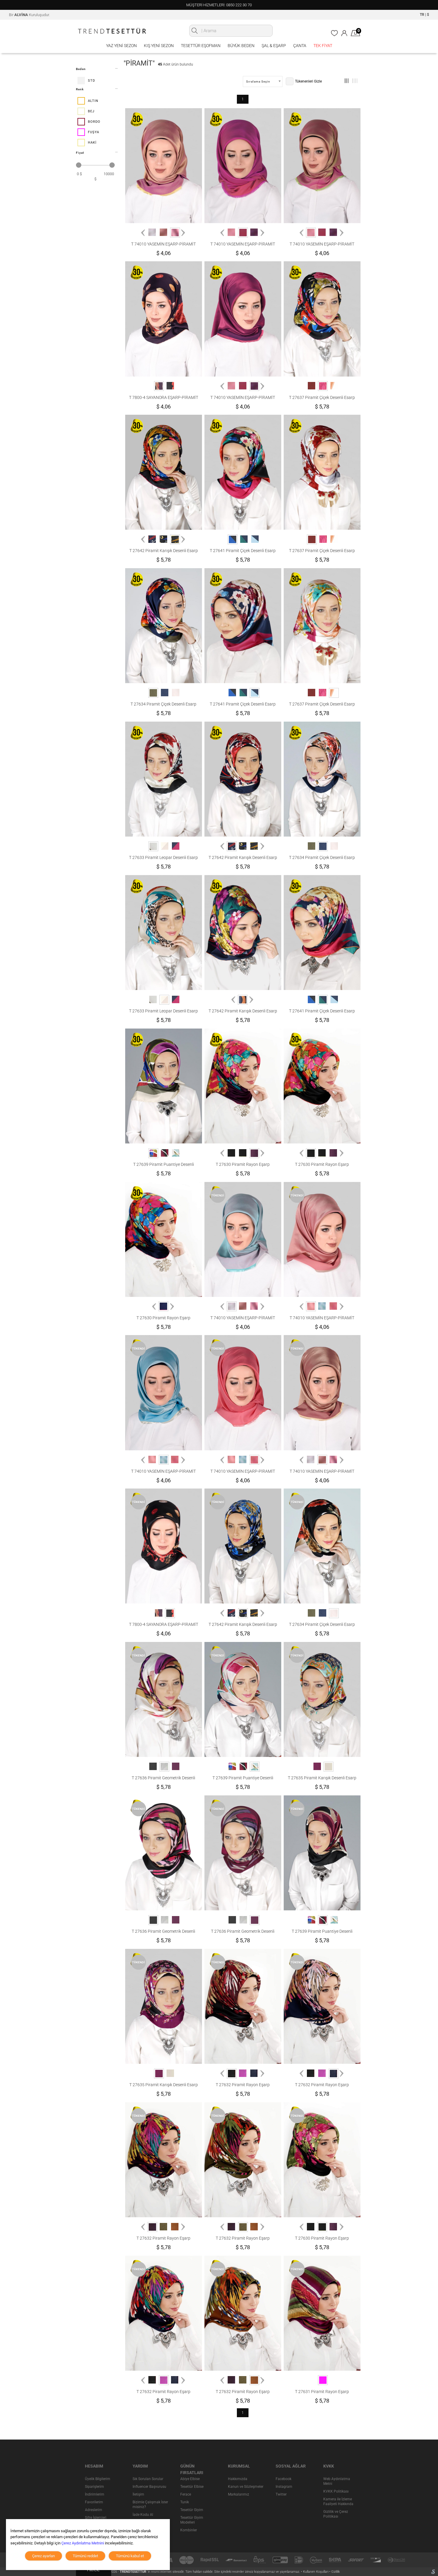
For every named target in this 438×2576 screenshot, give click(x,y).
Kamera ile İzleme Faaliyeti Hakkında (338, 2502)
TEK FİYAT (323, 46)
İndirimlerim (95, 2494)
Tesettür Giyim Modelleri (192, 2520)
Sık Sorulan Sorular (148, 2479)
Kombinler (189, 2530)
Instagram (284, 2487)
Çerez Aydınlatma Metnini (83, 2543)
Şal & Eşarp (274, 46)
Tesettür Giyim (192, 2510)
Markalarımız (239, 2494)
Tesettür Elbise (192, 2487)
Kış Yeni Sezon (159, 46)
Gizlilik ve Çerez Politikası (336, 2514)
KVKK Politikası (336, 2491)
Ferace (186, 2494)
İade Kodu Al (143, 2515)
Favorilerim (94, 2502)
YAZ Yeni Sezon (121, 46)
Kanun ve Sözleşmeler (246, 2487)
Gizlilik (336, 2572)
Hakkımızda (238, 2479)
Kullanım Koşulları (316, 2572)
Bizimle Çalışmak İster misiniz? (150, 2504)
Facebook (284, 2479)
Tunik (185, 2502)
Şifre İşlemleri (96, 2518)
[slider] (79, 165)
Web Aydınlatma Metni (337, 2481)
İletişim (138, 2494)
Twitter (281, 2494)
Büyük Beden (241, 46)
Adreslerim (94, 2510)
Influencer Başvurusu (149, 2487)
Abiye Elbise (190, 2479)
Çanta (300, 46)
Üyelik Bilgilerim (98, 2479)
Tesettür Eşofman (201, 46)
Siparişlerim (94, 2487)
